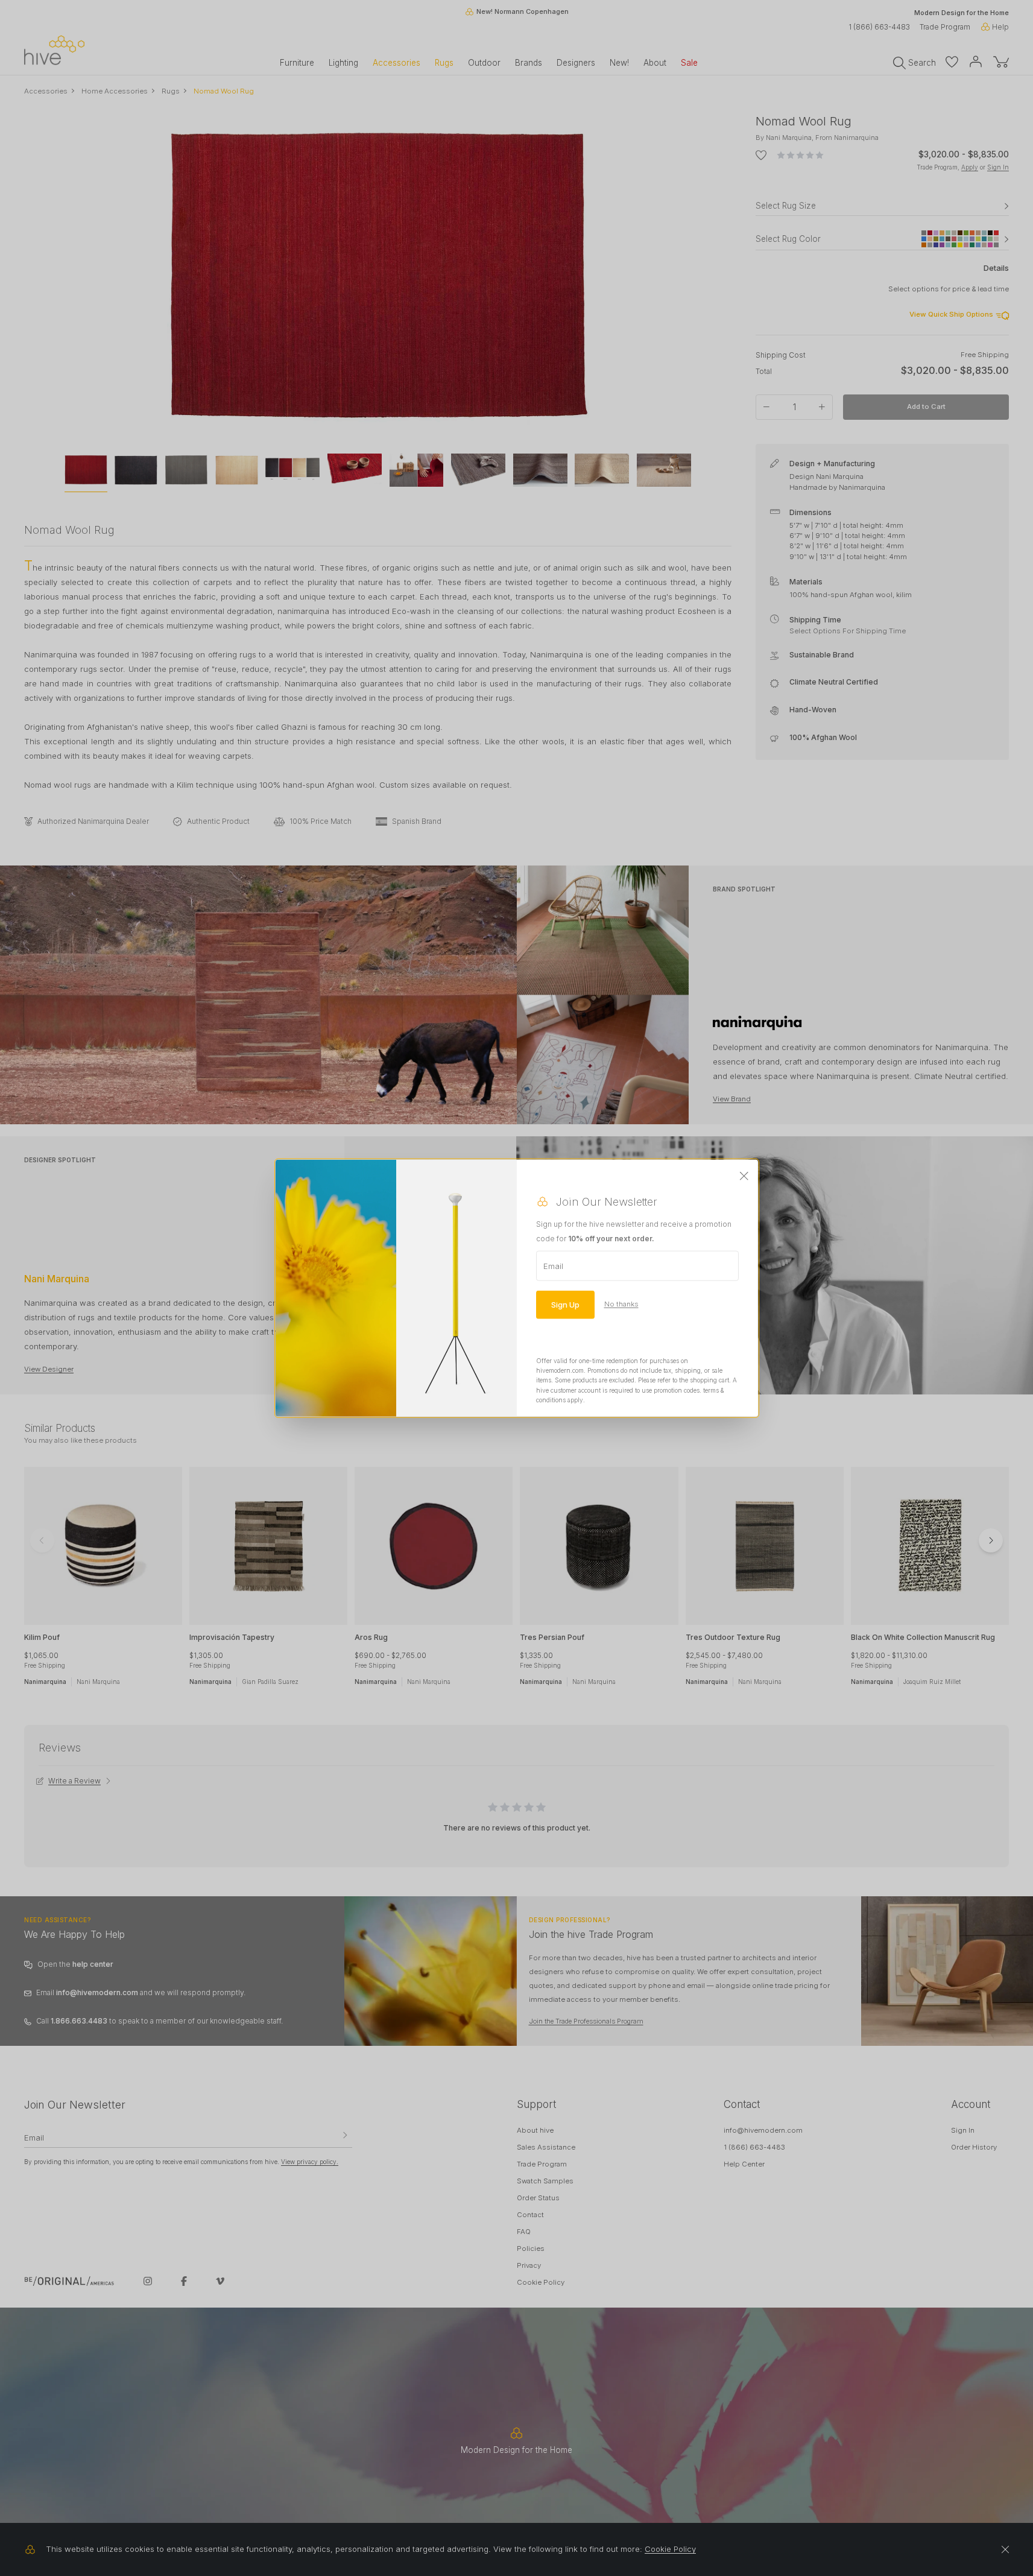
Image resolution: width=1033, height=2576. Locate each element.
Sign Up (565, 1304)
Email (553, 1265)
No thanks (621, 1304)
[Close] (744, 1176)
